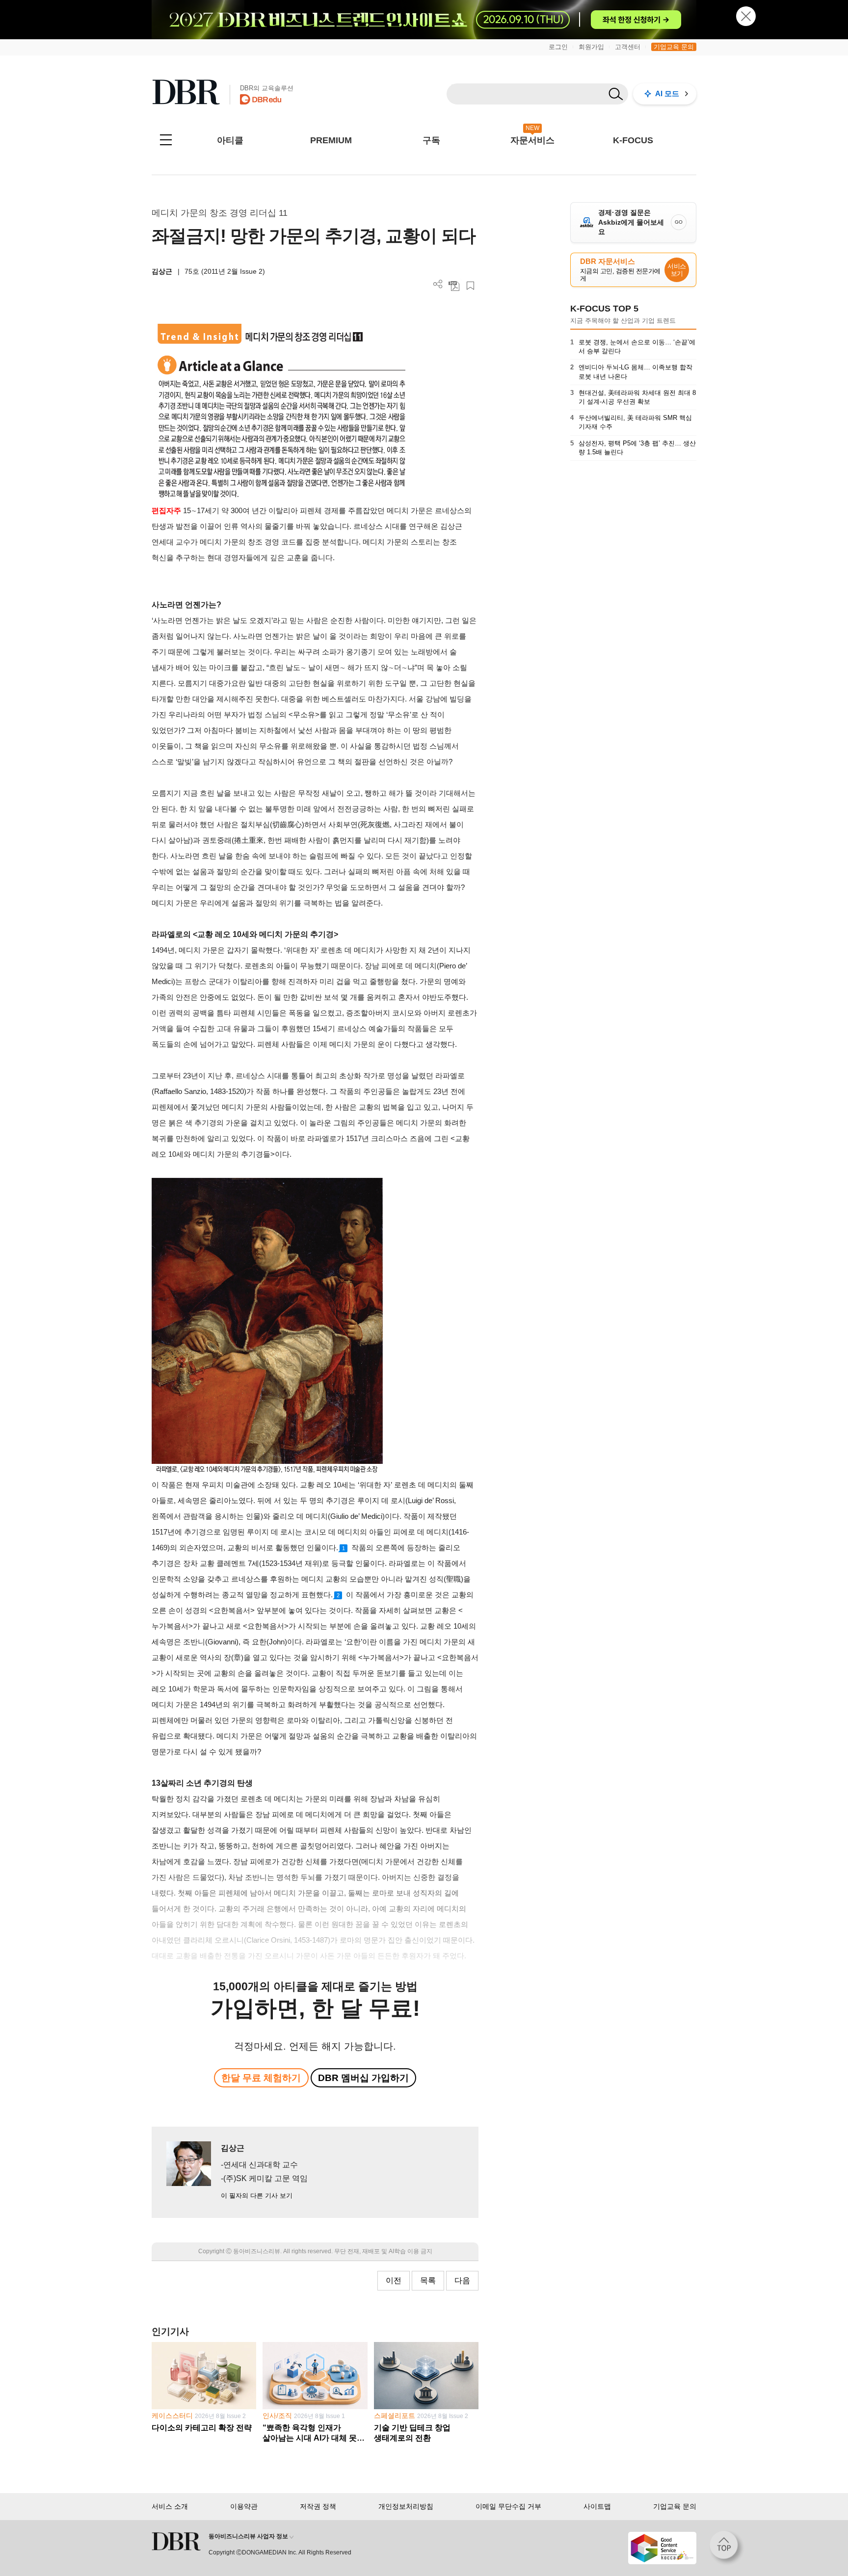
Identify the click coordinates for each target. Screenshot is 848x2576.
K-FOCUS (633, 140)
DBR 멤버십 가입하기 (363, 2078)
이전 (394, 2280)
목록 (428, 2280)
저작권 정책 (318, 2506)
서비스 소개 (170, 2506)
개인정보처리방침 (406, 2506)
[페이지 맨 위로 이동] (727, 2548)
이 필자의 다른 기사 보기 (257, 2196)
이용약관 (244, 2506)
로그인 (558, 47)
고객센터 (628, 47)
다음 (462, 2280)
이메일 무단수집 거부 (508, 2506)
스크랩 (470, 286)
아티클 (230, 140)
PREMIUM (331, 140)
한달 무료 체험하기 (261, 2078)
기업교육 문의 (674, 47)
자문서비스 (532, 140)
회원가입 (591, 47)
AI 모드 (667, 93)
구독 (431, 140)
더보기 (438, 284)
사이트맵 (597, 2506)
